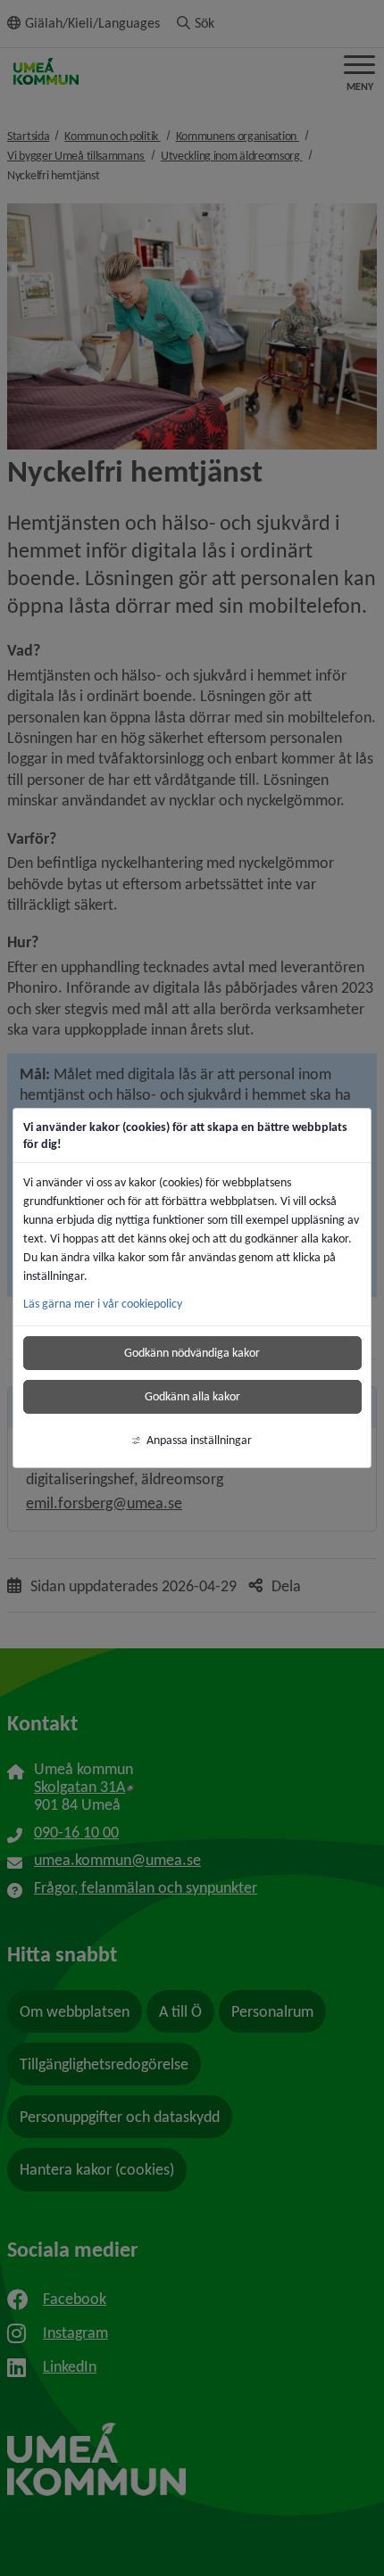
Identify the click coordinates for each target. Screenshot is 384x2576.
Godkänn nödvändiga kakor (192, 1353)
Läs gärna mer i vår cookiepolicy (103, 1304)
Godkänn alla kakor (192, 1396)
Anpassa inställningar (199, 1440)
